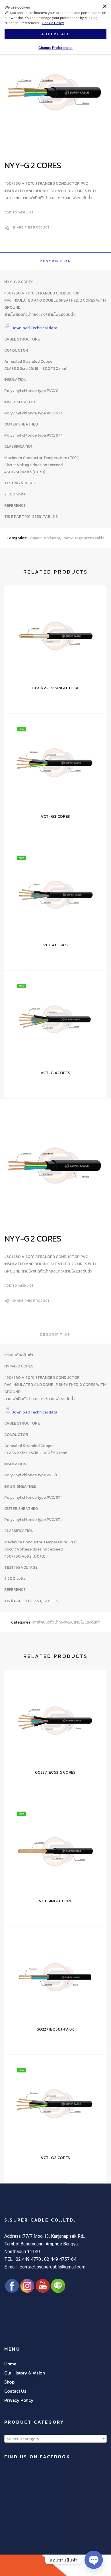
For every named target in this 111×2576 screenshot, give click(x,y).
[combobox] (55, 2439)
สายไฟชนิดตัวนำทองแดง (52, 1622)
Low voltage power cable (83, 538)
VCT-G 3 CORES (55, 816)
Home (10, 2364)
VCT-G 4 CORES (55, 1073)
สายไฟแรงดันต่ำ (87, 1622)
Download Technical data (34, 328)
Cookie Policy (53, 23)
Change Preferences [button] (55, 48)
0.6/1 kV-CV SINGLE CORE (55, 688)
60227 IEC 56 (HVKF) (55, 2029)
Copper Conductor (44, 538)
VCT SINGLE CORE (55, 1901)
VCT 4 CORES (55, 945)
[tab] (55, 261)
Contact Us (15, 2391)
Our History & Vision (25, 2373)
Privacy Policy (19, 2400)
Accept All (55, 34)
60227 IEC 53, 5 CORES (55, 1772)
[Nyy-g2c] (55, 95)
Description (56, 261)
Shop (9, 2382)
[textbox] (55, 2439)
